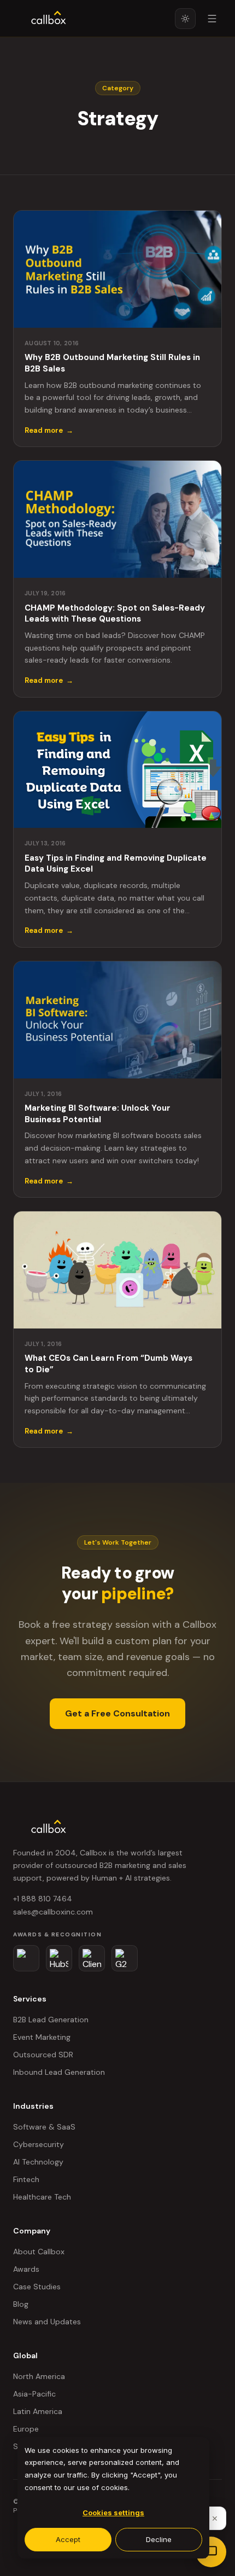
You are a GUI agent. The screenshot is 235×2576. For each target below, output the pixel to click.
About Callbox (39, 2252)
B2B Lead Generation (51, 2020)
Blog (21, 2304)
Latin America (38, 2411)
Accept (68, 2539)
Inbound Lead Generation (59, 2072)
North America (39, 2376)
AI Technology (38, 2162)
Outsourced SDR (43, 2055)
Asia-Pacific (34, 2394)
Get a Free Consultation (117, 1713)
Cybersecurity (39, 2144)
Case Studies (37, 2287)
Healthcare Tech (42, 2197)
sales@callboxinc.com (53, 1912)
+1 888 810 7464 (43, 1899)
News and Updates (47, 2322)
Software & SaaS (44, 2127)
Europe (26, 2429)
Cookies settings (113, 2513)
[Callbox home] (49, 19)
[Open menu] (212, 19)
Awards (26, 2269)
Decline (159, 2539)
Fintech (26, 2179)
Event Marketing (42, 2037)
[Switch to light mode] (185, 19)
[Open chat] (211, 2552)
